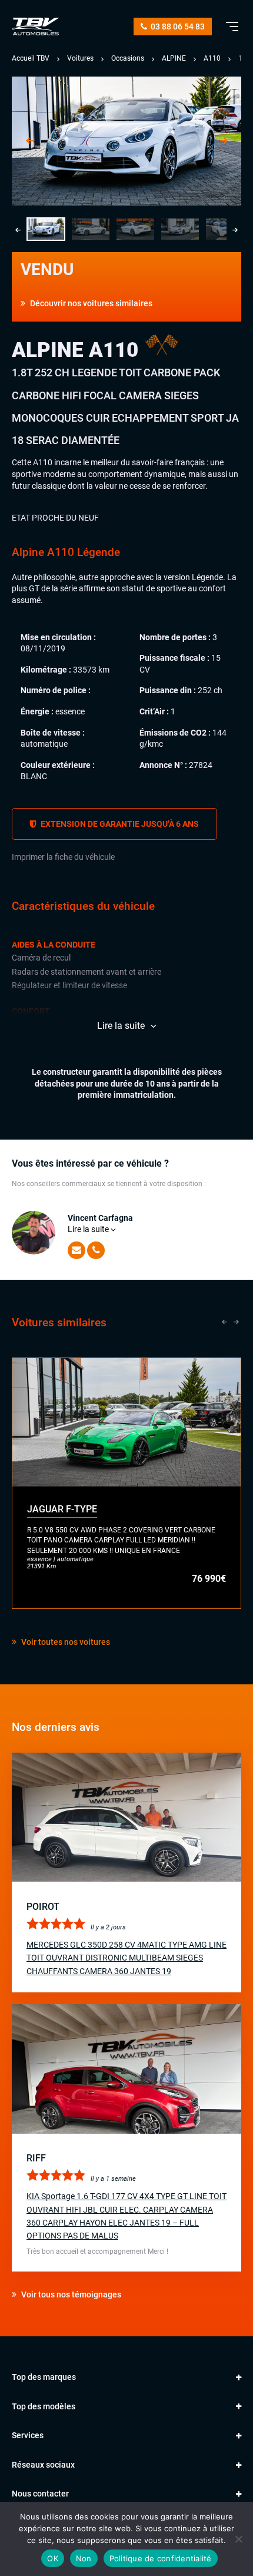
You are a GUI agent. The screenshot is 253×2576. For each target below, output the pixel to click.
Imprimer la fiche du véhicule (63, 857)
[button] (46, 229)
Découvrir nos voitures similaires (90, 303)
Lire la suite (89, 1229)
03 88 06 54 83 (177, 27)
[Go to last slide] (29, 141)
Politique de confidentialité (161, 2558)
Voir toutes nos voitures (65, 1642)
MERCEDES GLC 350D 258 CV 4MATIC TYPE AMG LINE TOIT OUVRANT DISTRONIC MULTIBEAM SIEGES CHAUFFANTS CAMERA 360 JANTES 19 (126, 1958)
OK (53, 2558)
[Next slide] (224, 141)
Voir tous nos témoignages (70, 2294)
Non (84, 2558)
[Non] (238, 2539)
